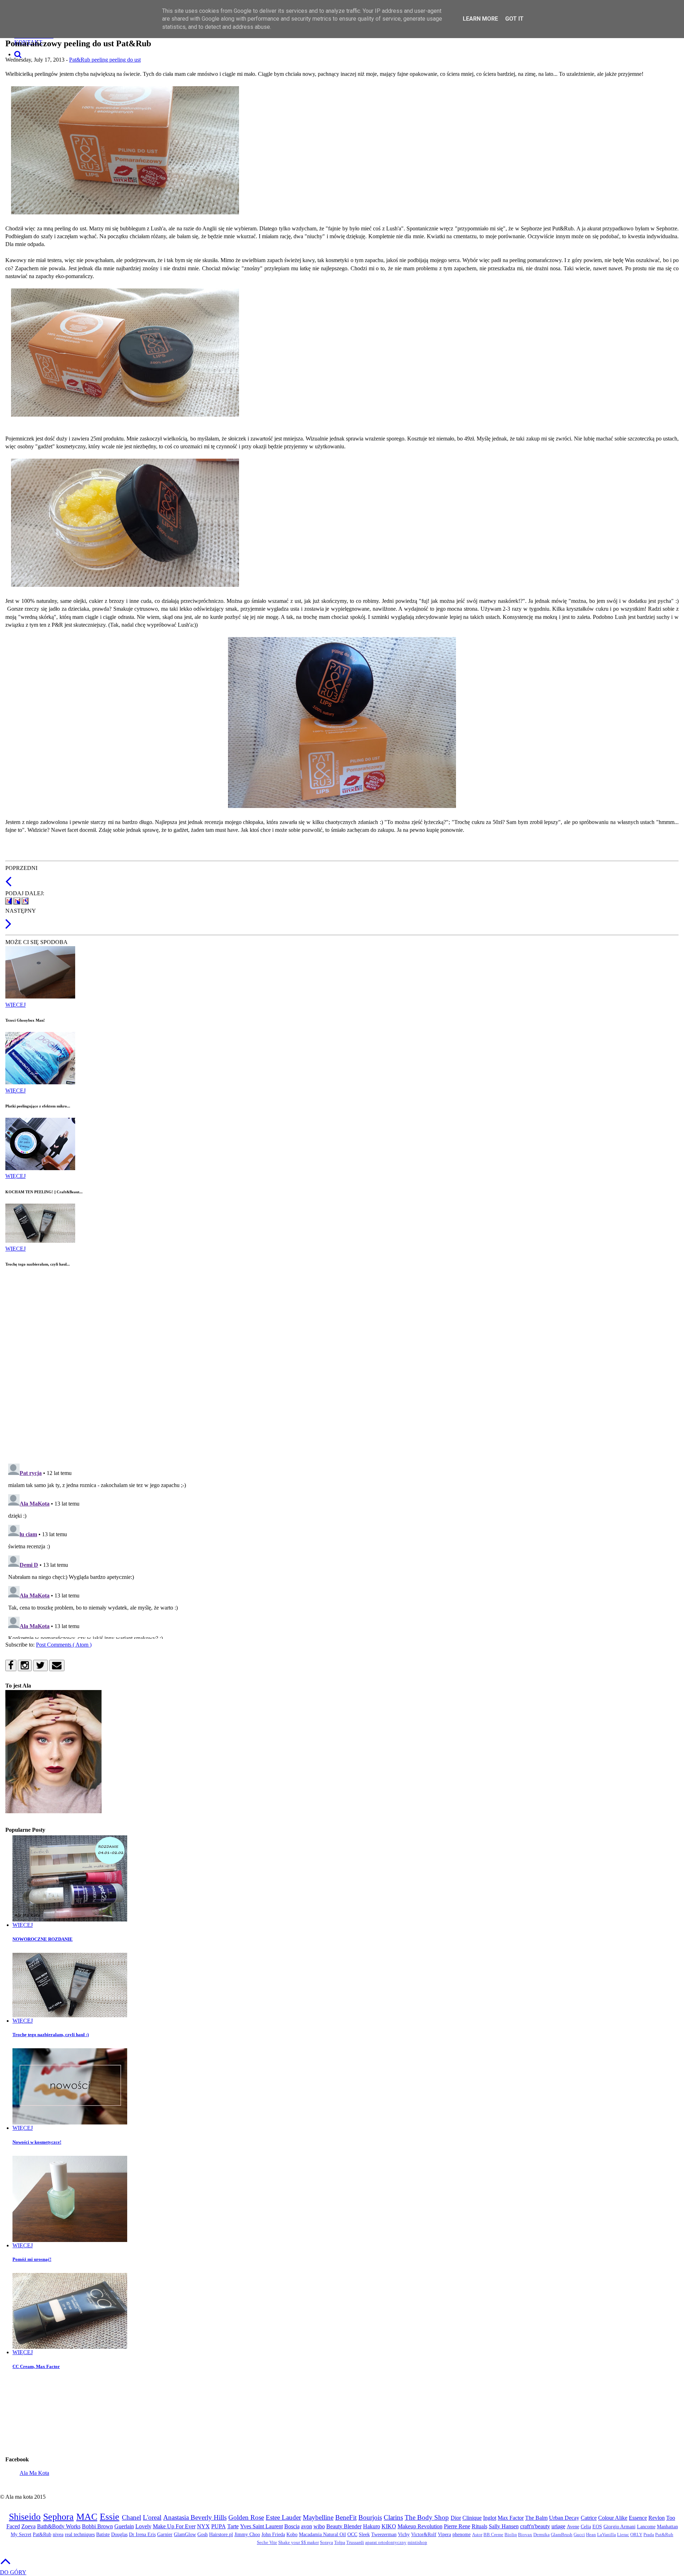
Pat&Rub (80, 60)
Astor (477, 2535)
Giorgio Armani (620, 2527)
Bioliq (511, 2535)
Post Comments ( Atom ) (64, 1645)
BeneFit (346, 2517)
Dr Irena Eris (142, 2534)
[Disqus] (342, 1365)
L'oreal (152, 2517)
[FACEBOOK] (9, 901)
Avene (573, 2527)
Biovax (525, 2535)
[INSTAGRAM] (25, 1666)
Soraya (327, 2543)
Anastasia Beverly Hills (195, 2517)
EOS (597, 2527)
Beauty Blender (344, 2526)
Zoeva (28, 2526)
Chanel (131, 2517)
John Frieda (273, 2534)
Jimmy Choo (247, 2534)
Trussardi (355, 2543)
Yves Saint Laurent (261, 2526)
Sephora (58, 2517)
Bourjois (370, 2517)
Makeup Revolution (420, 2526)
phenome (462, 2534)
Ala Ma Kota (34, 2473)
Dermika (541, 2535)
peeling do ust (125, 60)
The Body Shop (427, 2517)
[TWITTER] (17, 901)
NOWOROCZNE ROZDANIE (43, 1939)
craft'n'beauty (535, 2526)
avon (307, 2526)
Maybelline (318, 2517)
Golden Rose (246, 2517)
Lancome (646, 2527)
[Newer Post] (8, 927)
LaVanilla (607, 2535)
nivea (58, 2534)
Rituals (480, 2526)
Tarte (233, 2526)
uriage (558, 2526)
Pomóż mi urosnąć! (32, 2259)
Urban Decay (564, 2518)
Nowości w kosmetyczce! (37, 2142)
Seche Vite (267, 2543)
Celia (586, 2527)
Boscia (292, 2526)
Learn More (480, 19)
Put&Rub (664, 2535)
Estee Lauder (283, 2517)
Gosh (203, 2534)
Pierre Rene (457, 2526)
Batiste (103, 2534)
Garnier (165, 2534)
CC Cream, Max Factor (36, 2366)
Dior (456, 2518)
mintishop (417, 2543)
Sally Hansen (504, 2526)
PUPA (219, 2526)
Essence (638, 2518)
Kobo (292, 2534)
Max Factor (511, 2518)
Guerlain (124, 2526)
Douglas (119, 2534)
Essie (110, 2517)
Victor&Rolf (424, 2534)
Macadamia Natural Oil (322, 2534)
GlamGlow (185, 2534)
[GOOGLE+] (25, 901)
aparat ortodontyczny (386, 2543)
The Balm (536, 2518)
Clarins (393, 2517)
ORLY (636, 2535)
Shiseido (25, 2517)
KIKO (389, 2526)
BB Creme (493, 2535)
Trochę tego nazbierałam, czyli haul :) (51, 2035)
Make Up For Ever (174, 2526)
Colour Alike (613, 2518)
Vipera (444, 2534)
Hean (591, 2535)
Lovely (143, 2526)
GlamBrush (562, 2535)
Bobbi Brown (97, 2526)
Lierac (623, 2535)
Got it (514, 19)
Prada (649, 2535)
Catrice (589, 2518)
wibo (319, 2526)
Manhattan (667, 2527)
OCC (352, 2534)
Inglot (490, 2518)
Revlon (657, 2518)
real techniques (80, 2534)
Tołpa (340, 2543)
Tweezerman (384, 2534)
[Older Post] (8, 885)
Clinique (472, 2518)
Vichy (404, 2534)
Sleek (364, 2534)
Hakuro (372, 2526)
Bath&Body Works (59, 2526)
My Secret (21, 2534)
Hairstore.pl (221, 2534)
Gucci (579, 2535)
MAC (87, 2517)
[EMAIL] (57, 1666)
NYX (203, 2526)
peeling (100, 60)
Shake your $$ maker (299, 2543)
